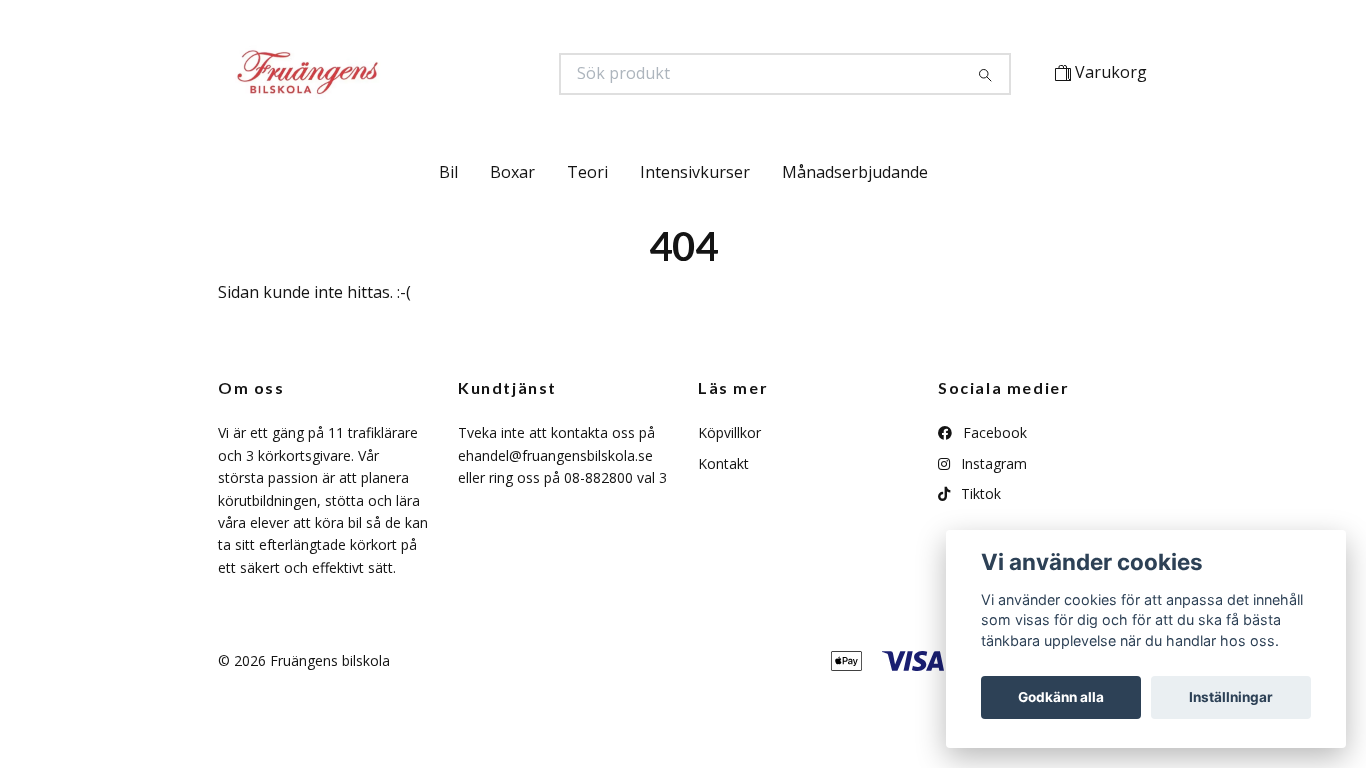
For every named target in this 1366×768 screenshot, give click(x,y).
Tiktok (979, 493)
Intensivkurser (695, 172)
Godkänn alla (1061, 697)
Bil (448, 172)
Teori (587, 172)
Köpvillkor (729, 432)
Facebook (993, 432)
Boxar (512, 172)
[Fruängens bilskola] (450, 74)
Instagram (992, 463)
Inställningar (1231, 697)
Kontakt (723, 463)
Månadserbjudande (855, 172)
